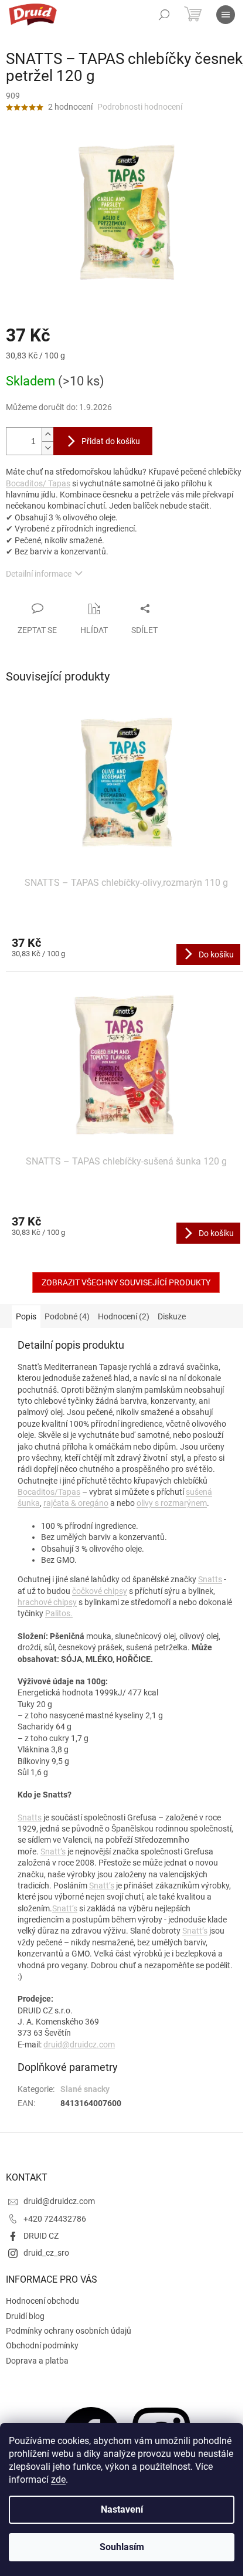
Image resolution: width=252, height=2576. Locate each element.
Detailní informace (39, 574)
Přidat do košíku (111, 441)
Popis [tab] (26, 1316)
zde (58, 2479)
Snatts (210, 1579)
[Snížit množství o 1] (47, 448)
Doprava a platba (37, 2361)
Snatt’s (53, 1851)
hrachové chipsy (47, 1602)
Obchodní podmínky (42, 2345)
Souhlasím (122, 2547)
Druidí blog (25, 2316)
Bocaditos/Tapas (49, 1492)
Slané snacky (85, 2089)
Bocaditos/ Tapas (38, 483)
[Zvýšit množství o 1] (47, 434)
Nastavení (122, 2509)
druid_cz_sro (46, 2253)
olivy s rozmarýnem (172, 1503)
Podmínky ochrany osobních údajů (69, 2331)
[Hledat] (164, 15)
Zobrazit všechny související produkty (126, 1282)
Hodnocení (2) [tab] (124, 1316)
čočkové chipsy (100, 1591)
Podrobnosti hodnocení (140, 107)
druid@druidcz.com (79, 2044)
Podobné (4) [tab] (67, 1316)
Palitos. (59, 1613)
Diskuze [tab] (172, 1316)
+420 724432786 (55, 2219)
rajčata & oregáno (76, 1503)
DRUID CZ (41, 2236)
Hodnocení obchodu (42, 2301)
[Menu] (226, 15)
